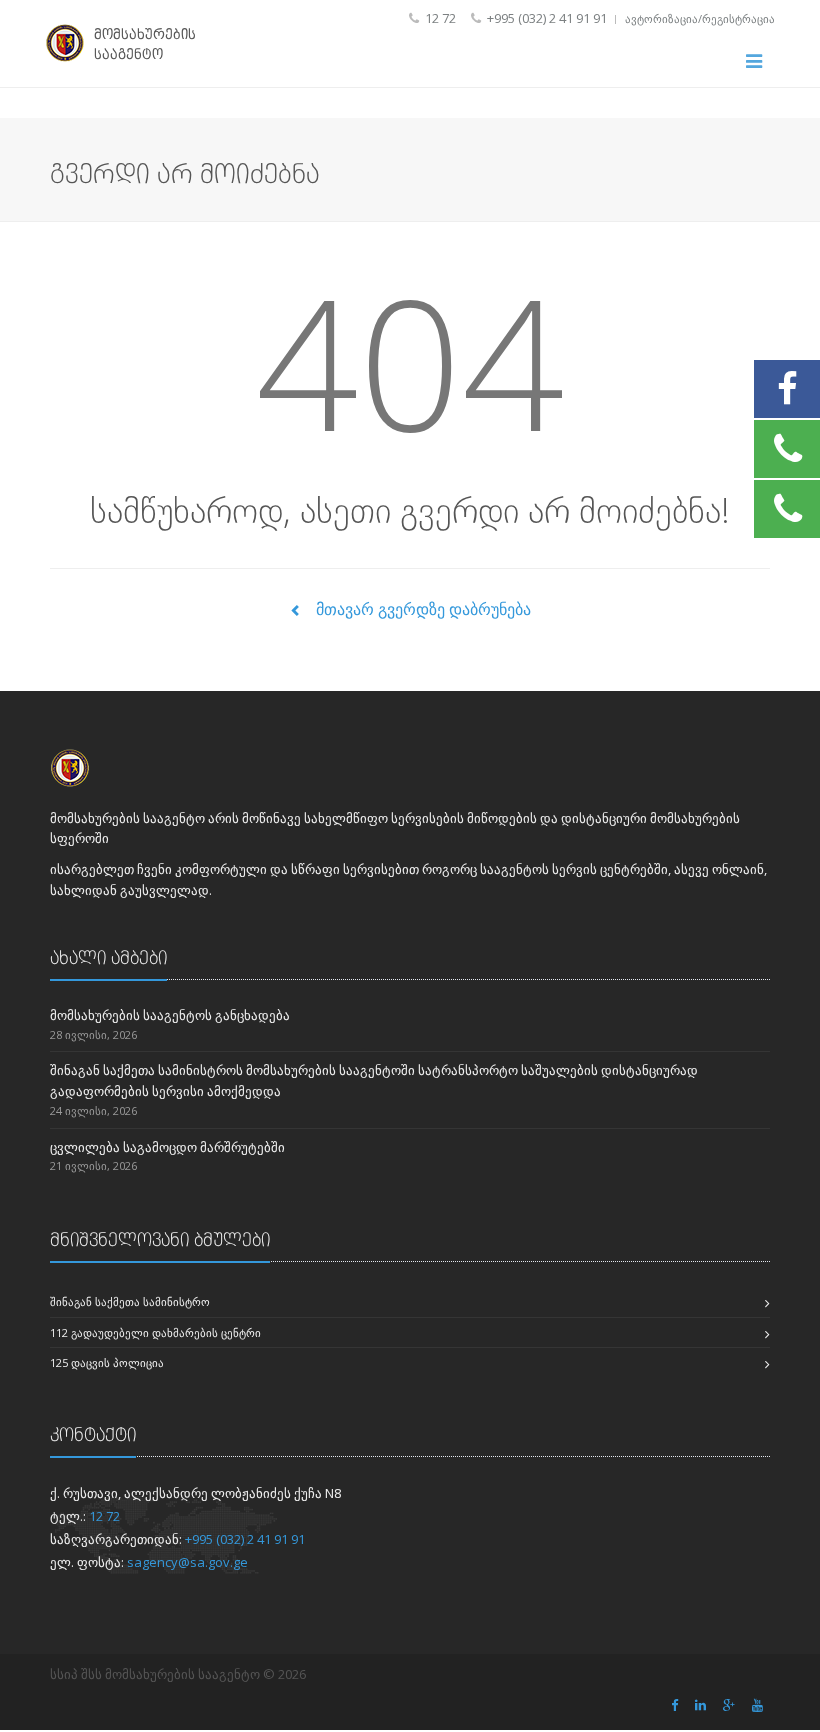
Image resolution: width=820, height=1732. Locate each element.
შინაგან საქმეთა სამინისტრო (130, 1301)
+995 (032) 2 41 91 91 (245, 1539)
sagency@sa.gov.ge (187, 1562)
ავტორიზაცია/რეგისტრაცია (700, 18)
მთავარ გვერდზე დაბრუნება (421, 609)
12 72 (104, 1516)
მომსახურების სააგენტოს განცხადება (170, 1015)
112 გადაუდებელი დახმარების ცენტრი (155, 1332)
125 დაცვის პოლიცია (107, 1362)
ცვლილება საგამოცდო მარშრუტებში (167, 1147)
